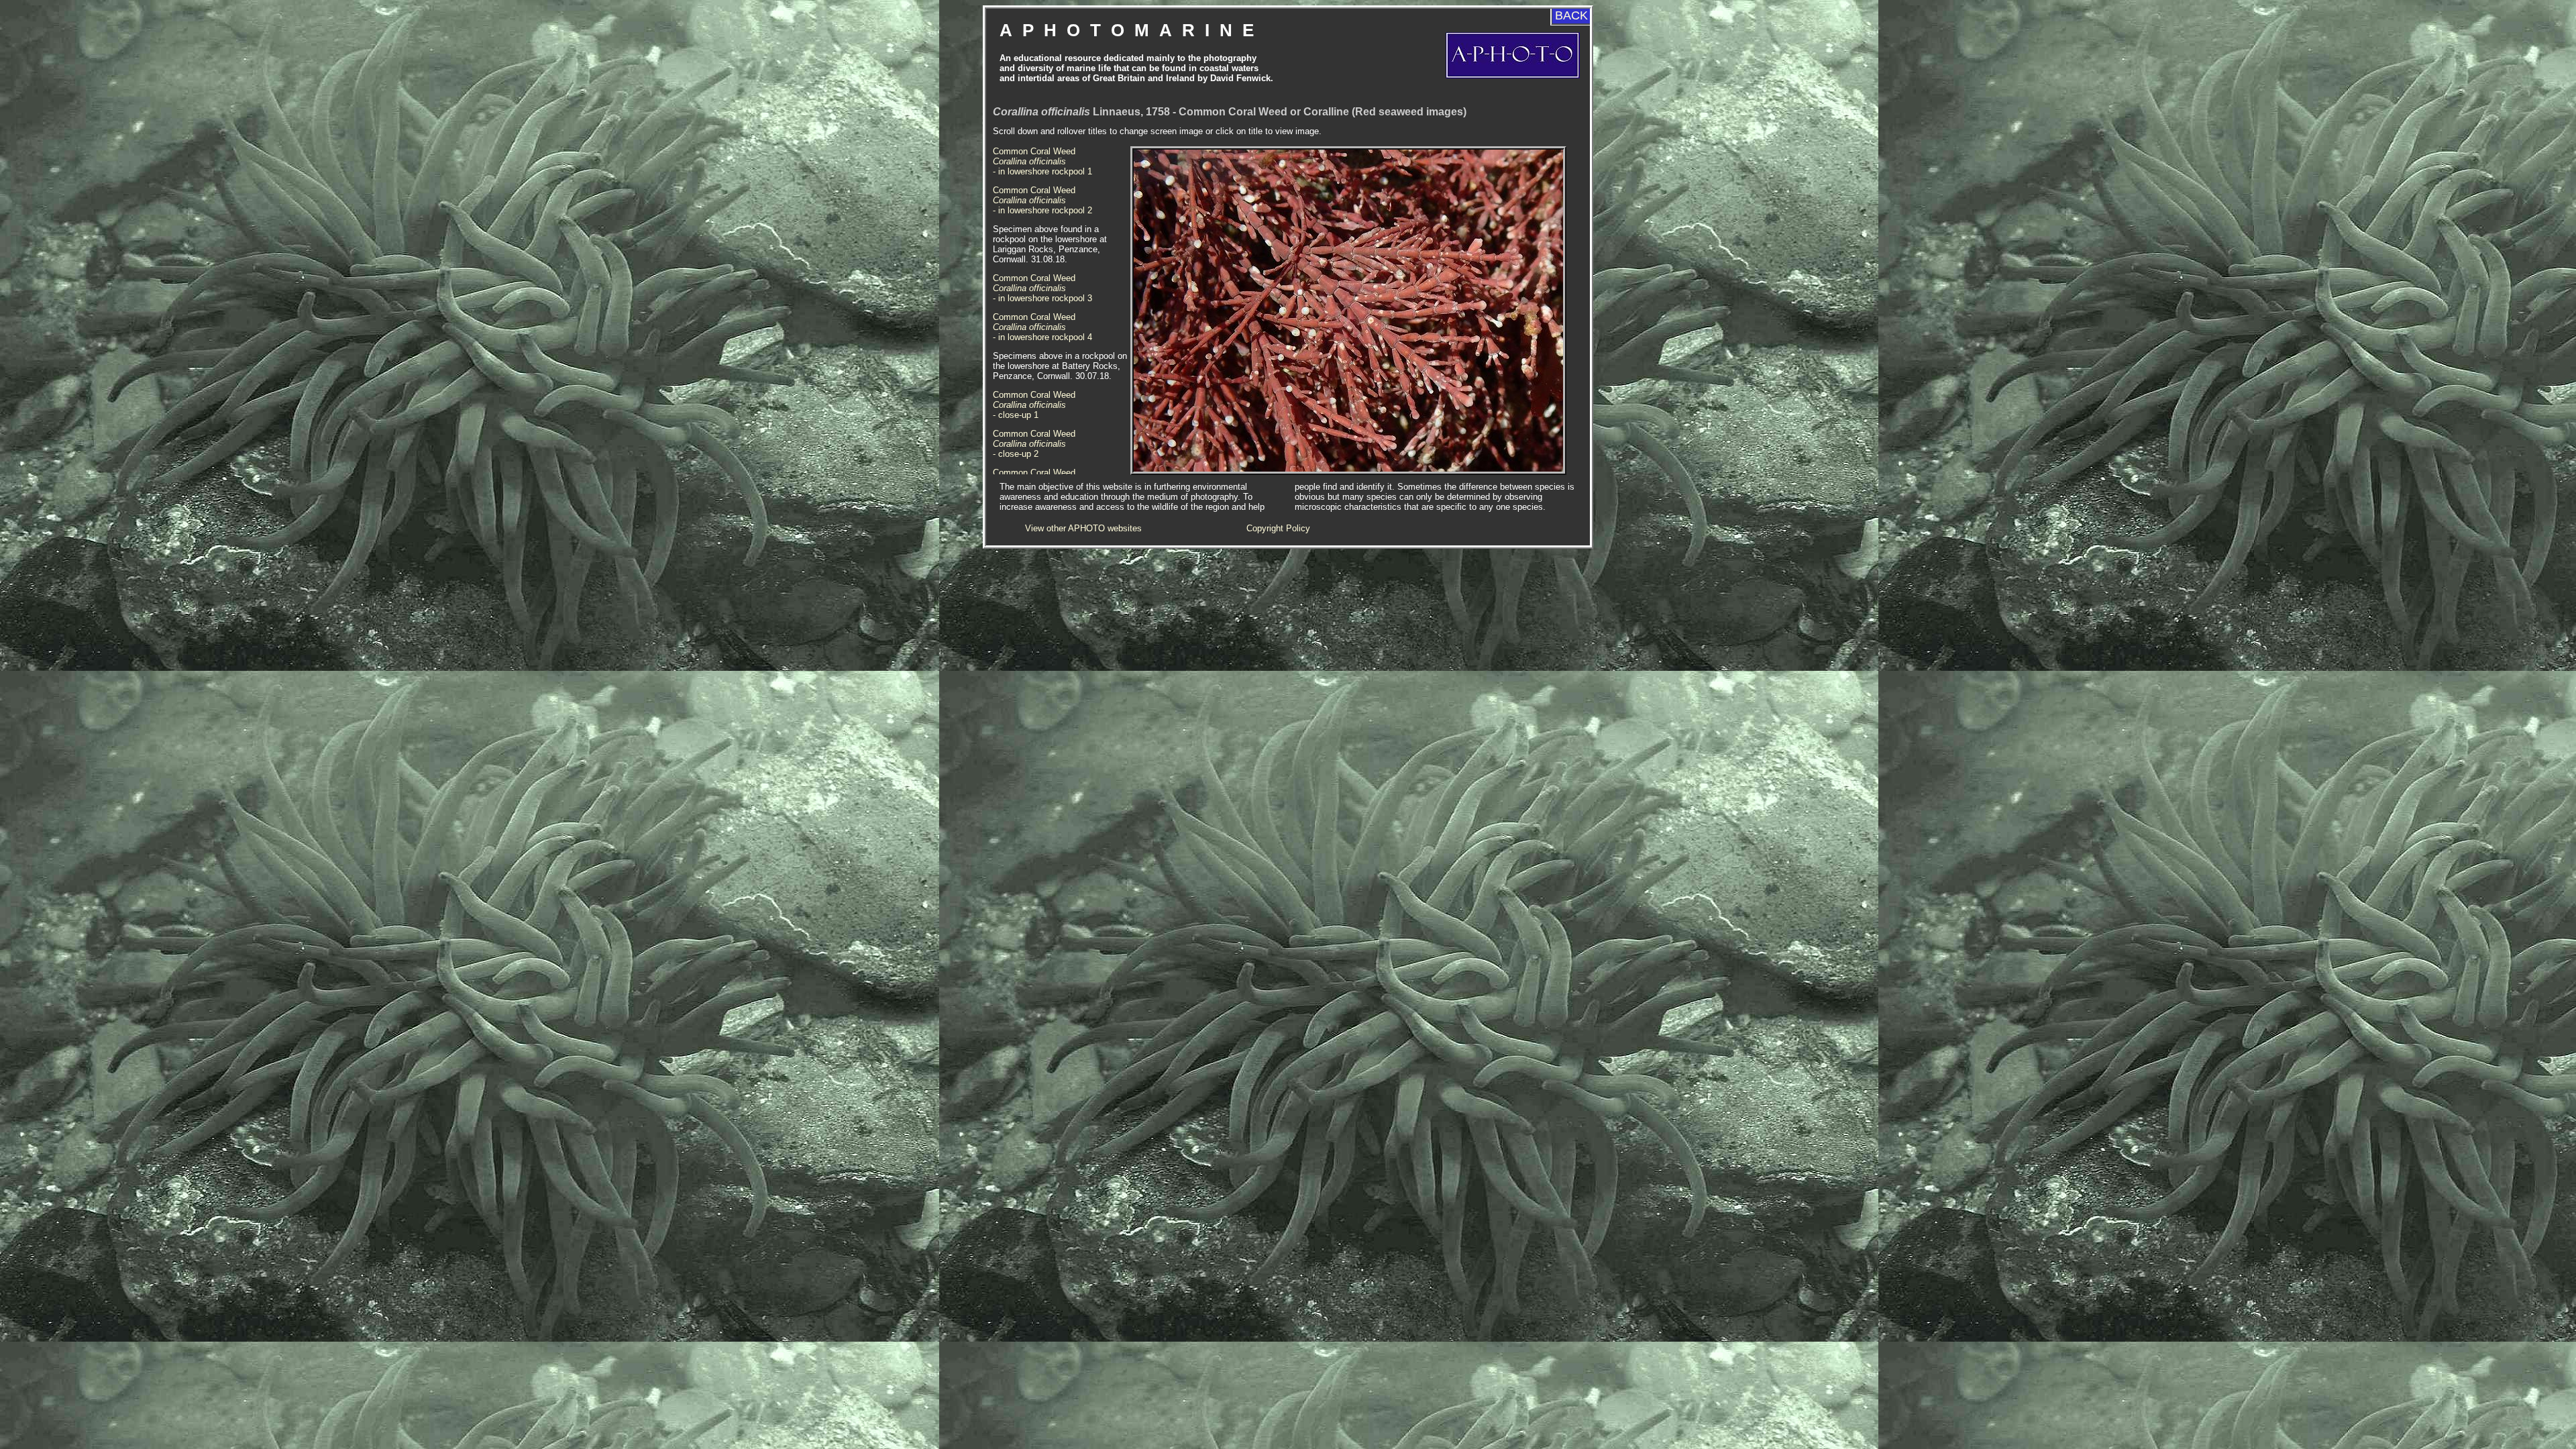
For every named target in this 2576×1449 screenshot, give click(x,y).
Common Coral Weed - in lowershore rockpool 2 (1042, 200)
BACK (1571, 15)
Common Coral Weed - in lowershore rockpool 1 (1042, 161)
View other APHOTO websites (1083, 528)
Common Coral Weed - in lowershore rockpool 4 (1042, 327)
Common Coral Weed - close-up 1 (1034, 405)
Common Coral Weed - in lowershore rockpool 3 (1042, 288)
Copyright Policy (1278, 528)
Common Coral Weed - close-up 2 (1034, 444)
